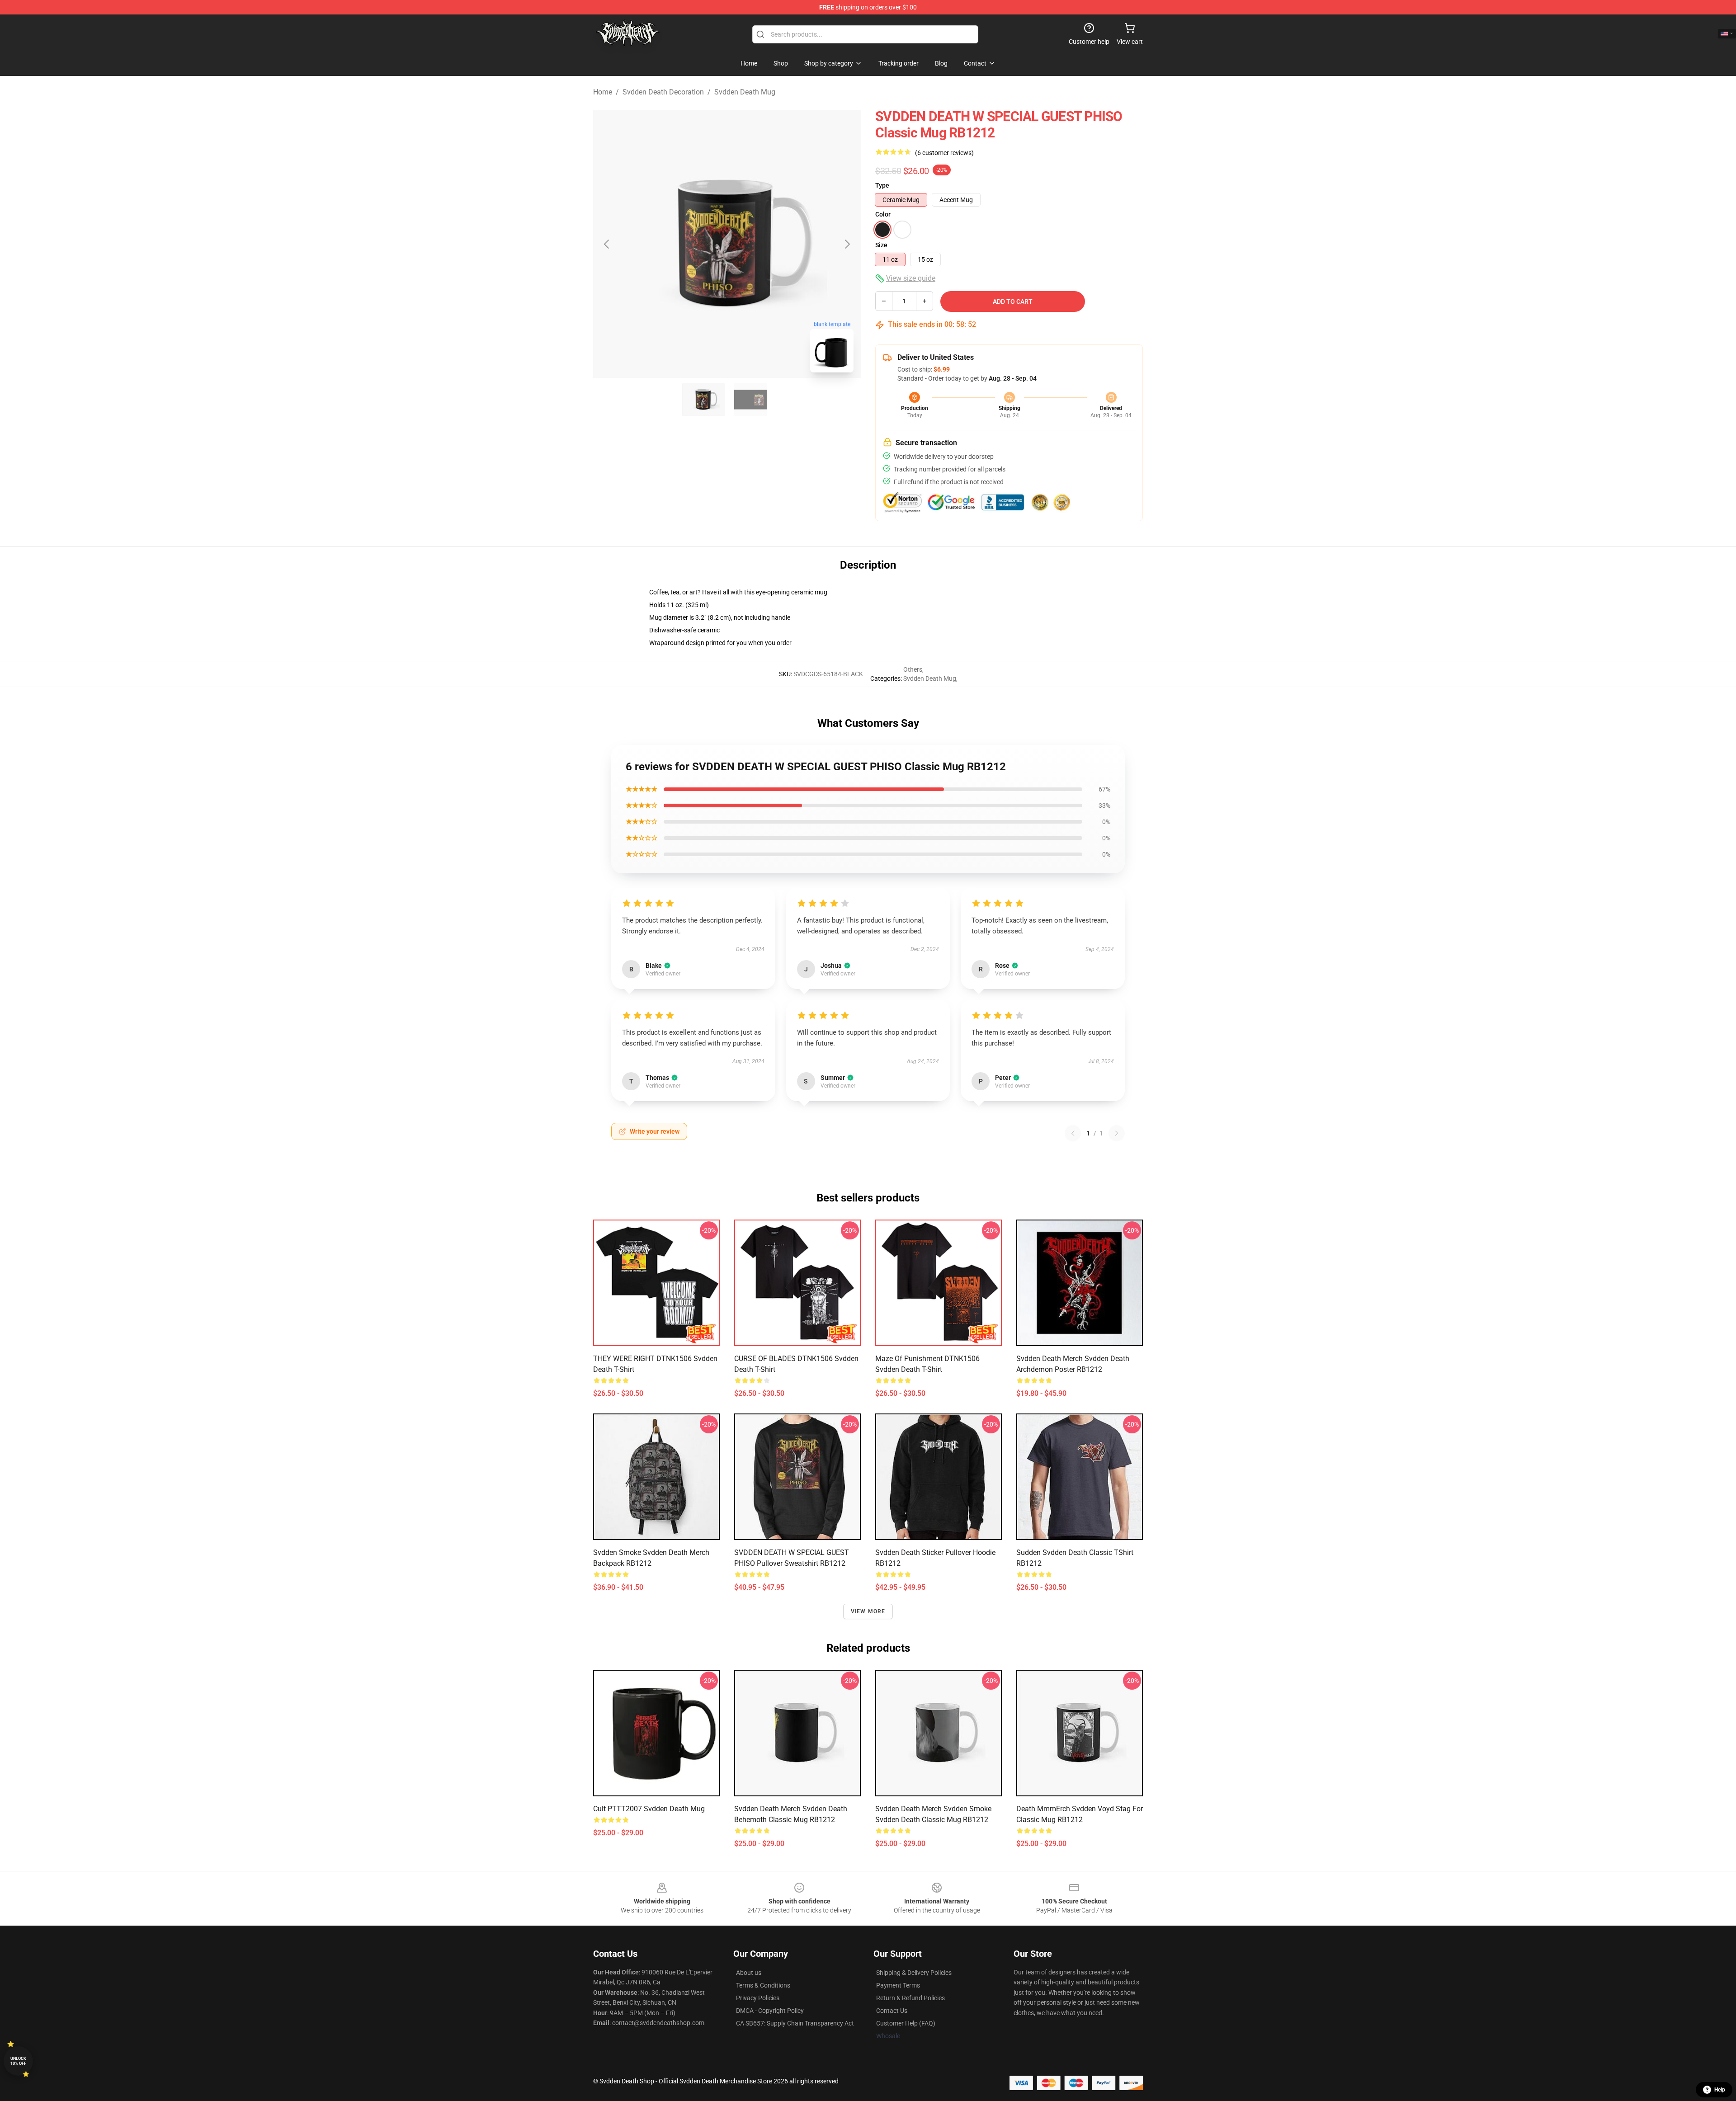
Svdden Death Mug (745, 92)
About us (749, 1973)
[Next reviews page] (1117, 1133)
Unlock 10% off (18, 2061)
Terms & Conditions (763, 1985)
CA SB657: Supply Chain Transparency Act (795, 2023)
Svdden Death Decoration (663, 92)
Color (883, 214)
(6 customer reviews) (944, 153)
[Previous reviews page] (1073, 1133)
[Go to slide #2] (750, 400)
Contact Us (892, 2011)
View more (868, 1611)
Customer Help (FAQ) (906, 2023)
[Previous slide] (607, 244)
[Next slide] (847, 244)
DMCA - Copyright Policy (770, 2011)
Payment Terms (898, 1985)
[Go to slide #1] (703, 400)
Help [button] (1720, 2090)
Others (913, 669)
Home (603, 92)
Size (881, 245)
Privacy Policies (758, 1998)
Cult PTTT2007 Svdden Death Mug (649, 1809)
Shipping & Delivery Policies (914, 1973)
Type (882, 185)
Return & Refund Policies (910, 1998)
